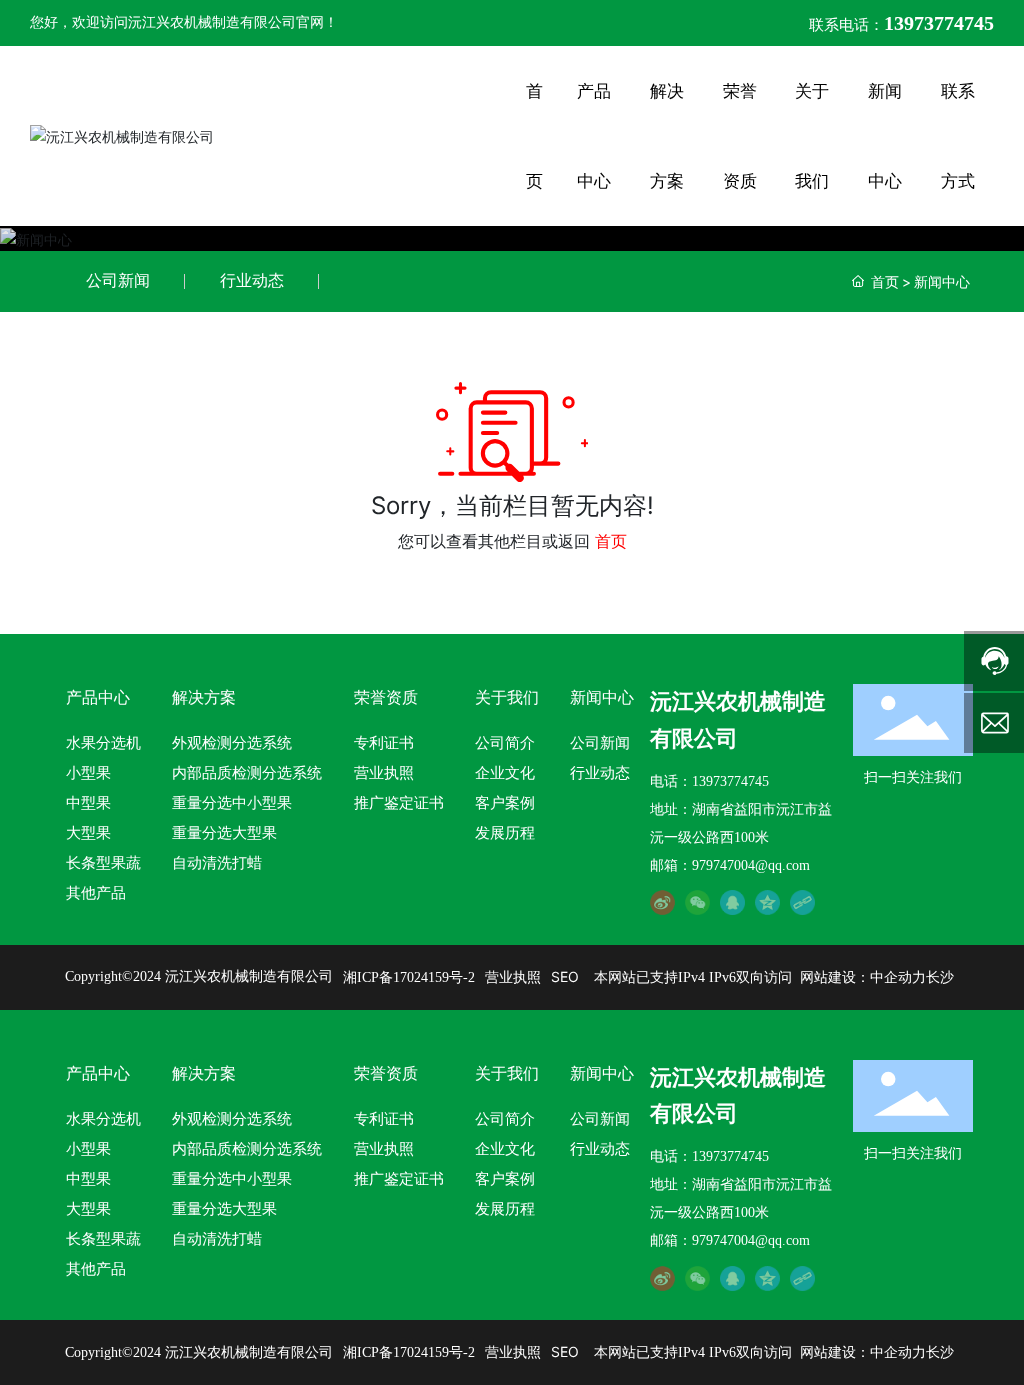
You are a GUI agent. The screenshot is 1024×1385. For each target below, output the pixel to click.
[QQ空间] (767, 902)
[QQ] (732, 902)
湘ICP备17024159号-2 (409, 977)
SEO (565, 976)
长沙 (940, 977)
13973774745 (730, 781)
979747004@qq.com (751, 865)
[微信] (697, 902)
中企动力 (898, 977)
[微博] (662, 902)
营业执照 (513, 976)
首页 (611, 541)
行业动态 (252, 280)
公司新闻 (118, 280)
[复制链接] (802, 902)
